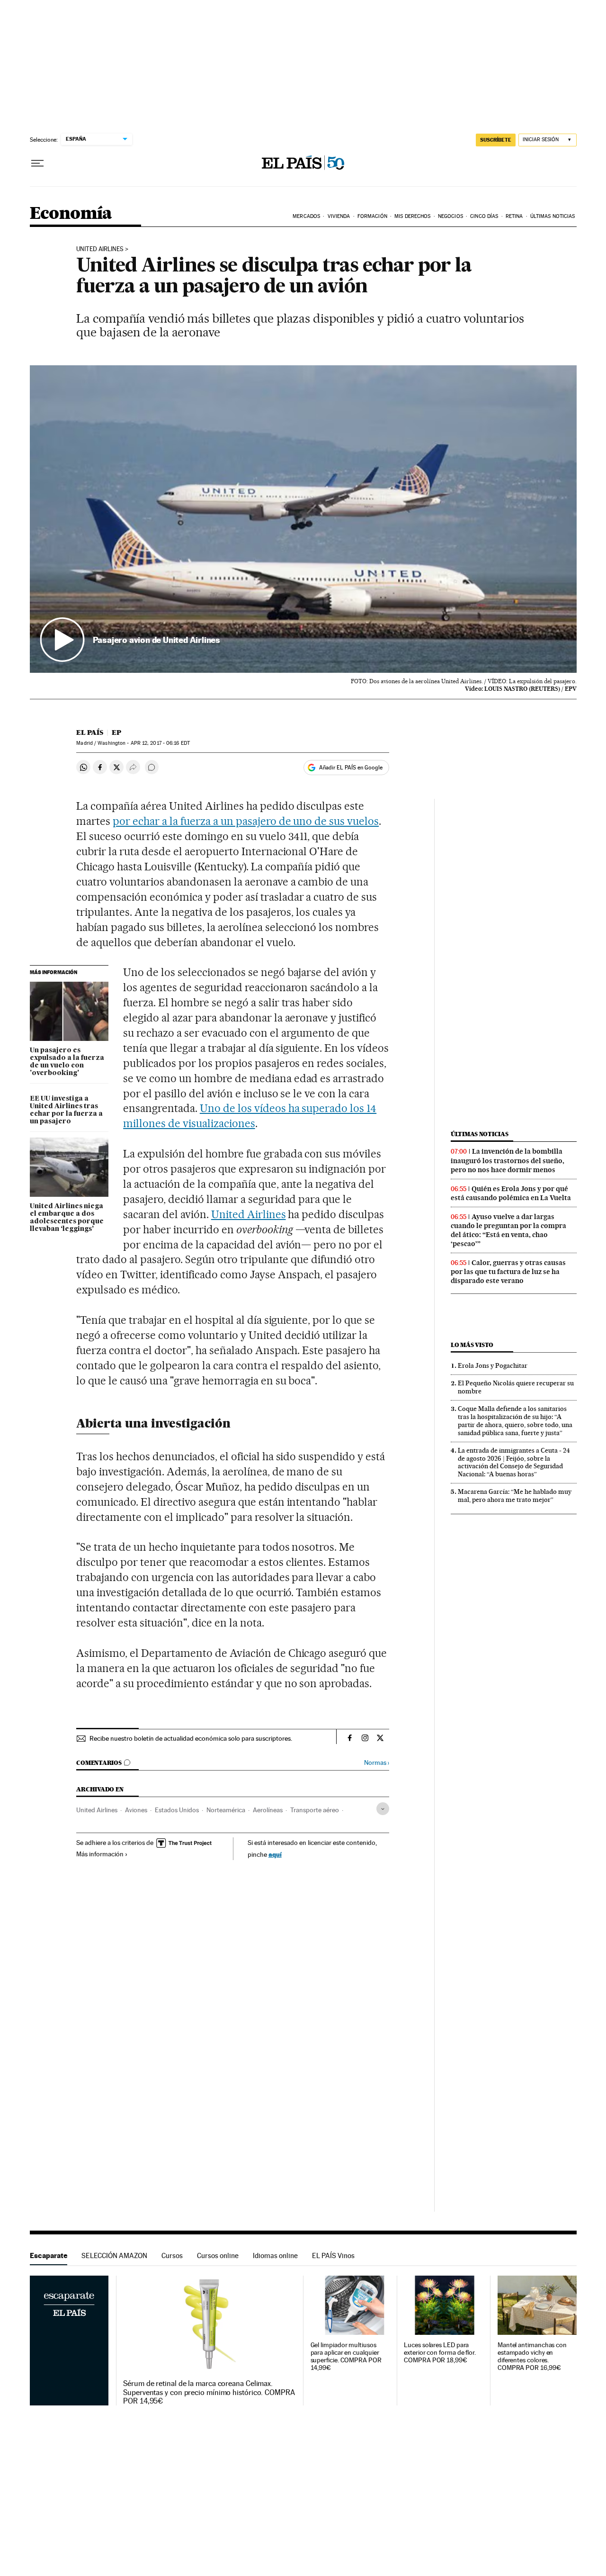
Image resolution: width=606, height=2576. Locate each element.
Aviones (136, 1810)
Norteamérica (226, 1810)
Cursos (172, 2255)
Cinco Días (484, 216)
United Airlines (100, 249)
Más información (100, 1854)
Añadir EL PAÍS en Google (351, 768)
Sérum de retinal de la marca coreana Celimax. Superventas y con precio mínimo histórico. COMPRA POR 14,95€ (209, 2392)
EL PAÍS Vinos (333, 2255)
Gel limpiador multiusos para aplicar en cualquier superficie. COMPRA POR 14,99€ (346, 2356)
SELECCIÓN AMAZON (114, 2255)
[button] (303, 519)
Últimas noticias (480, 1134)
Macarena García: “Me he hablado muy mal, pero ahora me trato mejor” (515, 1496)
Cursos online (218, 2255)
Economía (71, 214)
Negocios (450, 216)
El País (90, 732)
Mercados (306, 216)
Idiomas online (275, 2255)
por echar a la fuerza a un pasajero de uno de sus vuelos (246, 821)
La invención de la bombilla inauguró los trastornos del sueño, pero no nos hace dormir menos (508, 1160)
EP (116, 732)
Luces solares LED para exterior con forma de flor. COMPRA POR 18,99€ (440, 2353)
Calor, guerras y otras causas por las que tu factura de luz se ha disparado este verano (508, 1272)
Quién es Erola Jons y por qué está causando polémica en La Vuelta (511, 1193)
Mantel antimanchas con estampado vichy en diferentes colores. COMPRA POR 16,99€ (532, 2356)
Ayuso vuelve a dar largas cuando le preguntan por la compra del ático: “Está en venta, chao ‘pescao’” (508, 1230)
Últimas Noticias (553, 216)
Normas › (377, 1763)
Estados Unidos (177, 1810)
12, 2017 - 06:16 (160, 743)
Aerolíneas (268, 1810)
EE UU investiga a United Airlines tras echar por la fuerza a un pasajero (66, 1110)
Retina (514, 216)
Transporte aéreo (315, 1810)
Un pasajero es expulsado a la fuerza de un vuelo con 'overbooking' (67, 1062)
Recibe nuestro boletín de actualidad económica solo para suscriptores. (191, 1738)
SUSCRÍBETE (496, 140)
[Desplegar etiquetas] (383, 1809)
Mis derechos (412, 216)
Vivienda (339, 216)
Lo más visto (472, 1345)
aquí (275, 1854)
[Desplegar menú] (37, 163)
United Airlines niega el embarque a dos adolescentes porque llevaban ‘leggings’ (67, 1218)
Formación (372, 216)
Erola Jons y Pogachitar (493, 1365)
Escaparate (49, 2255)
